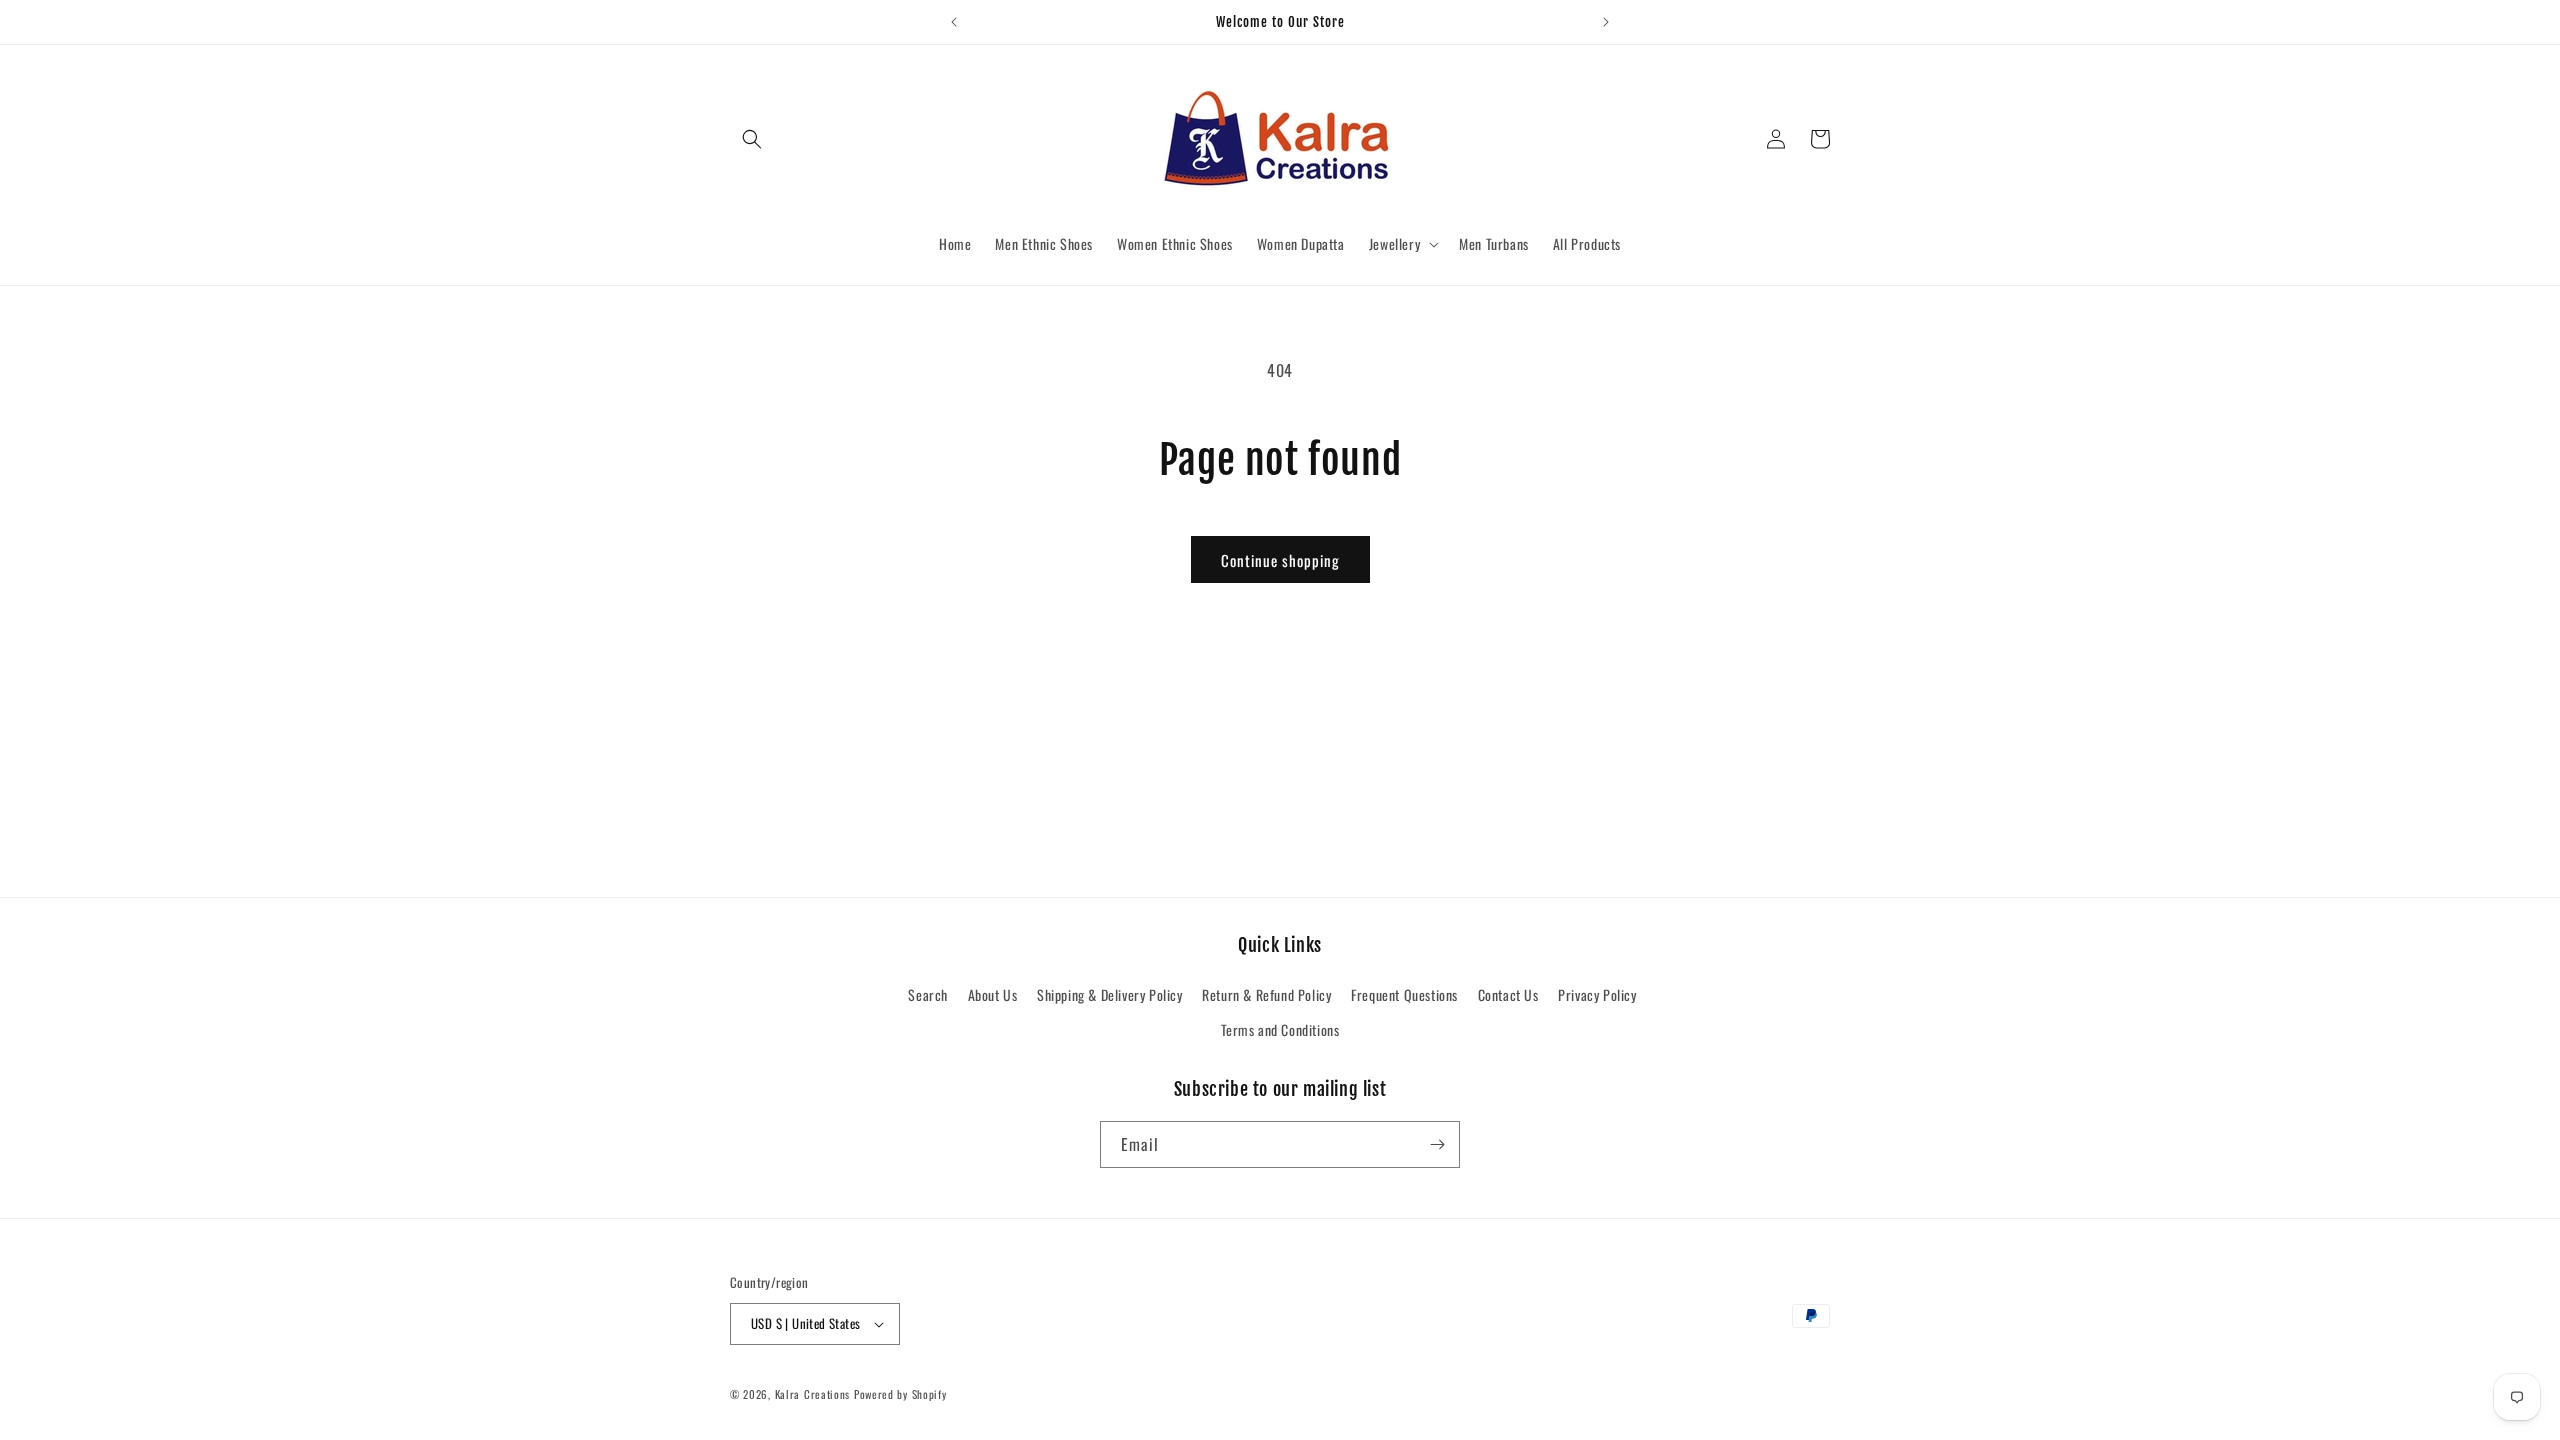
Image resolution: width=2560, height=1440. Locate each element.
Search (928, 994)
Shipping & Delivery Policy (1110, 994)
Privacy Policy (1597, 994)
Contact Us (1508, 994)
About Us (993, 994)
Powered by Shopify (900, 1394)
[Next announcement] (1606, 22)
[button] (752, 139)
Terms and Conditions (1280, 1030)
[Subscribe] (1437, 1144)
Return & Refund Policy (1266, 994)
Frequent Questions (1404, 994)
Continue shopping (1280, 560)
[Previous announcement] (954, 22)
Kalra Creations (813, 1394)
